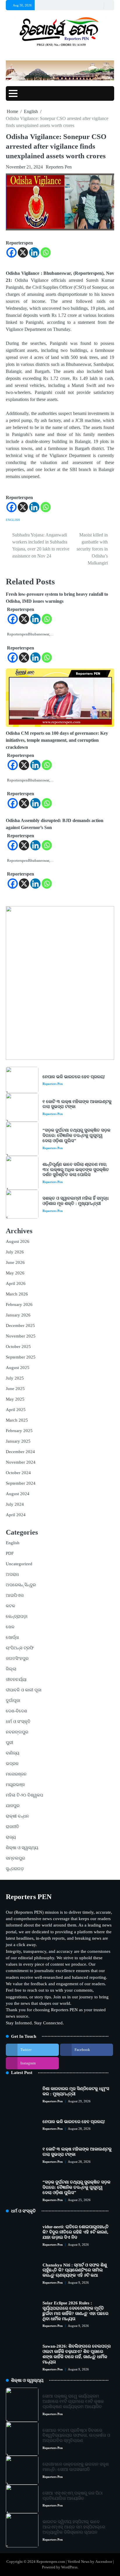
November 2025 (21, 1336)
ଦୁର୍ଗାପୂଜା (13, 1700)
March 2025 (17, 1420)
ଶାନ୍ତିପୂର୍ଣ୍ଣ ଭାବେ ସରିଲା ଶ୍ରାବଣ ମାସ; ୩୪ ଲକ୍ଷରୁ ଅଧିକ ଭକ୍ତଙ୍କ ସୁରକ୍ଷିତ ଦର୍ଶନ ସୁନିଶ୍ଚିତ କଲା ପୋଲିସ (76, 1170)
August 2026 (18, 1241)
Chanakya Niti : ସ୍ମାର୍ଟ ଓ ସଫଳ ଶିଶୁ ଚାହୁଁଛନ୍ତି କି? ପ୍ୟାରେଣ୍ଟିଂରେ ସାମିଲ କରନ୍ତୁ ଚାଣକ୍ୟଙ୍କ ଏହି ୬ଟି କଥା (75, 2270)
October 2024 (18, 1473)
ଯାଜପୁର (13, 1806)
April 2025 (16, 1410)
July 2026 (15, 1252)
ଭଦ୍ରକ (12, 1764)
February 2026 (19, 1304)
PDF (10, 1553)
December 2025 (20, 1326)
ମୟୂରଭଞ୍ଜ (15, 1785)
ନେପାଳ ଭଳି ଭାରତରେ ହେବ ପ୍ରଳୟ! (74, 1077)
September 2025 (21, 1357)
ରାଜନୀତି (13, 1827)
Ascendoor (104, 2562)
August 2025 (18, 1368)
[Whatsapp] (46, 252)
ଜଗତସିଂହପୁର (17, 1658)
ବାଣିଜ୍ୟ (13, 1753)
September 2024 (21, 1483)
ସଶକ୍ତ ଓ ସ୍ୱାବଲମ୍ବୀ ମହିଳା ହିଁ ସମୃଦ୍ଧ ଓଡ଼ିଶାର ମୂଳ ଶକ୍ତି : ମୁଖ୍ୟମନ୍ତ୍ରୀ (76, 1201)
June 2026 (15, 1262)
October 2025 (18, 1347)
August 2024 (18, 1494)
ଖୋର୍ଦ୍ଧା (12, 1637)
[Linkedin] (34, 252)
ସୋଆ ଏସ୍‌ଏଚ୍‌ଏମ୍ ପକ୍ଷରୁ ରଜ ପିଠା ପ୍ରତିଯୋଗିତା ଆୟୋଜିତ (73, 2496)
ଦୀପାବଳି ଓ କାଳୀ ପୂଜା (24, 1690)
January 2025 (18, 1441)
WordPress (69, 2567)
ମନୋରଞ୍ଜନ (16, 1774)
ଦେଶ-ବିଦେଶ (16, 1711)
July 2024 (15, 1504)
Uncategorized (19, 1564)
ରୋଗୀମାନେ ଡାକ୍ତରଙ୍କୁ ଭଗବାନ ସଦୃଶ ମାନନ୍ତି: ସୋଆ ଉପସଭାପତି (76, 2467)
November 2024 (21, 1462)
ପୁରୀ (9, 1743)
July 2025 (15, 1378)
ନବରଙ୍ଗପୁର (17, 1732)
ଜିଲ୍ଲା (11, 1669)
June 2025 (15, 1389)
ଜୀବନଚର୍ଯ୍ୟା (16, 1679)
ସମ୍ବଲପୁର (15, 1858)
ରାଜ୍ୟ (11, 1837)
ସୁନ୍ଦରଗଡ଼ (15, 1869)
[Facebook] (12, 252)
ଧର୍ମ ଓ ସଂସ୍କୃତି (18, 1722)
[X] (23, 252)
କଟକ (10, 1606)
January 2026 (18, 1315)
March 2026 (17, 1294)
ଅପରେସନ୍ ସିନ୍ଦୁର (21, 1585)
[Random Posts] (98, 5)
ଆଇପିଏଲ (15, 1595)
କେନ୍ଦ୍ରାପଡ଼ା (17, 1616)
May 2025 (15, 1399)
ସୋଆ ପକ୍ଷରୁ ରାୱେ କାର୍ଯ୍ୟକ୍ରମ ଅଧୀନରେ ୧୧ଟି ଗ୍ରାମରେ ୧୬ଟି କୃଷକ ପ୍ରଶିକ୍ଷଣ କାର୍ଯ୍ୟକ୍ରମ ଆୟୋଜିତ (73, 2401)
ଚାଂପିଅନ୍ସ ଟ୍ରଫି (20, 1648)
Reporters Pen (59, 167)
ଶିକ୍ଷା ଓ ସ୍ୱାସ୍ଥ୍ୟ (22, 1848)
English (13, 520)
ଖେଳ (10, 1627)
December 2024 (20, 1452)
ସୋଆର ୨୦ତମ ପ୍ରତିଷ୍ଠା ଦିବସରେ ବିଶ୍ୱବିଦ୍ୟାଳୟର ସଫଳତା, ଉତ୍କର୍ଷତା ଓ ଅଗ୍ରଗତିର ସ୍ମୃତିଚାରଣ (76, 2436)
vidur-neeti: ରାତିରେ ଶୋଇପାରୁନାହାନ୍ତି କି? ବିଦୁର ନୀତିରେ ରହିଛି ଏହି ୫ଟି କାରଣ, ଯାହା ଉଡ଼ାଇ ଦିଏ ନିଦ (76, 2232)
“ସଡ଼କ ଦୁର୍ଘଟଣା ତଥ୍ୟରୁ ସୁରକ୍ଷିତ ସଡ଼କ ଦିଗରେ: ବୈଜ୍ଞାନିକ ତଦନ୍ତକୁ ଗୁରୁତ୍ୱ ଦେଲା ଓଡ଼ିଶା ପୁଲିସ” (76, 1135)
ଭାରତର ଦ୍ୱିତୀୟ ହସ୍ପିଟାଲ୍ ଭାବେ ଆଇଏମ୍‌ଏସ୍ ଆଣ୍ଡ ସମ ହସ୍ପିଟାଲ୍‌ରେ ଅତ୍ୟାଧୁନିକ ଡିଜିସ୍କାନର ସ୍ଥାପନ (74, 2527)
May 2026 (15, 1273)
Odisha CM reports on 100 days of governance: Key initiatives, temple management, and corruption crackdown (57, 740)
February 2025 (19, 1431)
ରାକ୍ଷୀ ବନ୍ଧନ (17, 1816)
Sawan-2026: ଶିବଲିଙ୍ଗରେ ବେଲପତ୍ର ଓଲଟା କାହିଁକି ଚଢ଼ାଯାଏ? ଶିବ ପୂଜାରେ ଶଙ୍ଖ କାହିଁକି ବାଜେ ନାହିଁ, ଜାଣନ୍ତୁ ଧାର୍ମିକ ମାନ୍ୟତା (77, 2354)
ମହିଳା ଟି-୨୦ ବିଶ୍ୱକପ (24, 1795)
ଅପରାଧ (12, 1574)
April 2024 (16, 1515)
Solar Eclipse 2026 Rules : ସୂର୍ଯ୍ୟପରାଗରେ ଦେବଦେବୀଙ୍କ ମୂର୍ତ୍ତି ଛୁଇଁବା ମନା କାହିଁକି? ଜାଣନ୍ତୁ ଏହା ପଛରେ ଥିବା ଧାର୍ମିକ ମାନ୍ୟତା (75, 2311)
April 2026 (16, 1283)
